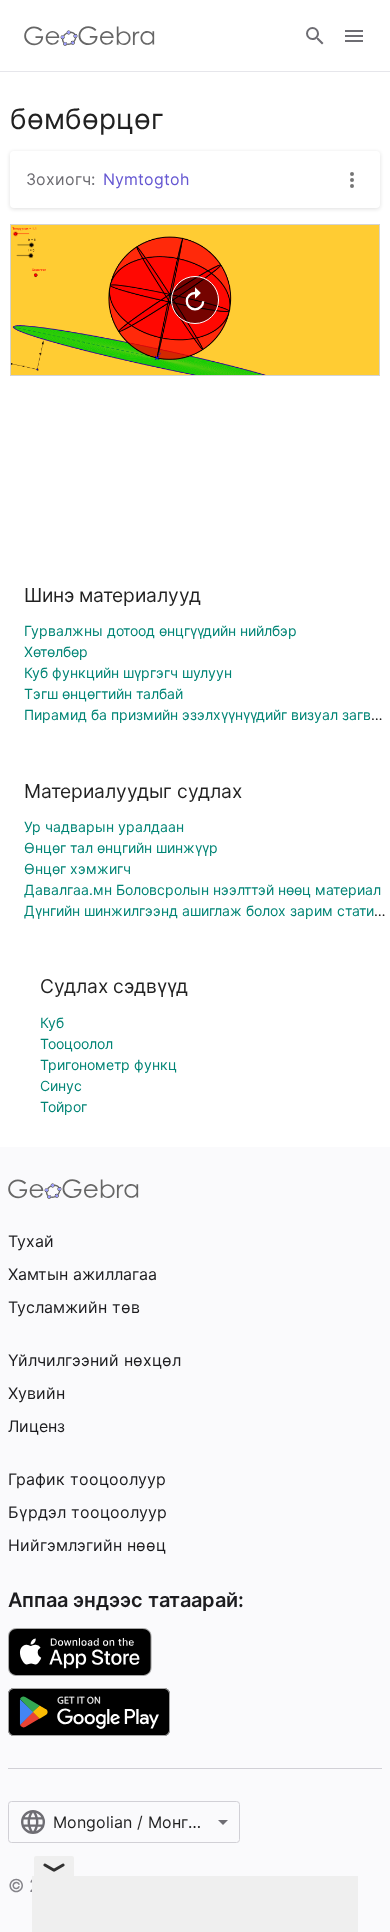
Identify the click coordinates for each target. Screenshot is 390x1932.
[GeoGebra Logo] (89, 36)
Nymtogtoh (146, 179)
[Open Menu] (354, 36)
